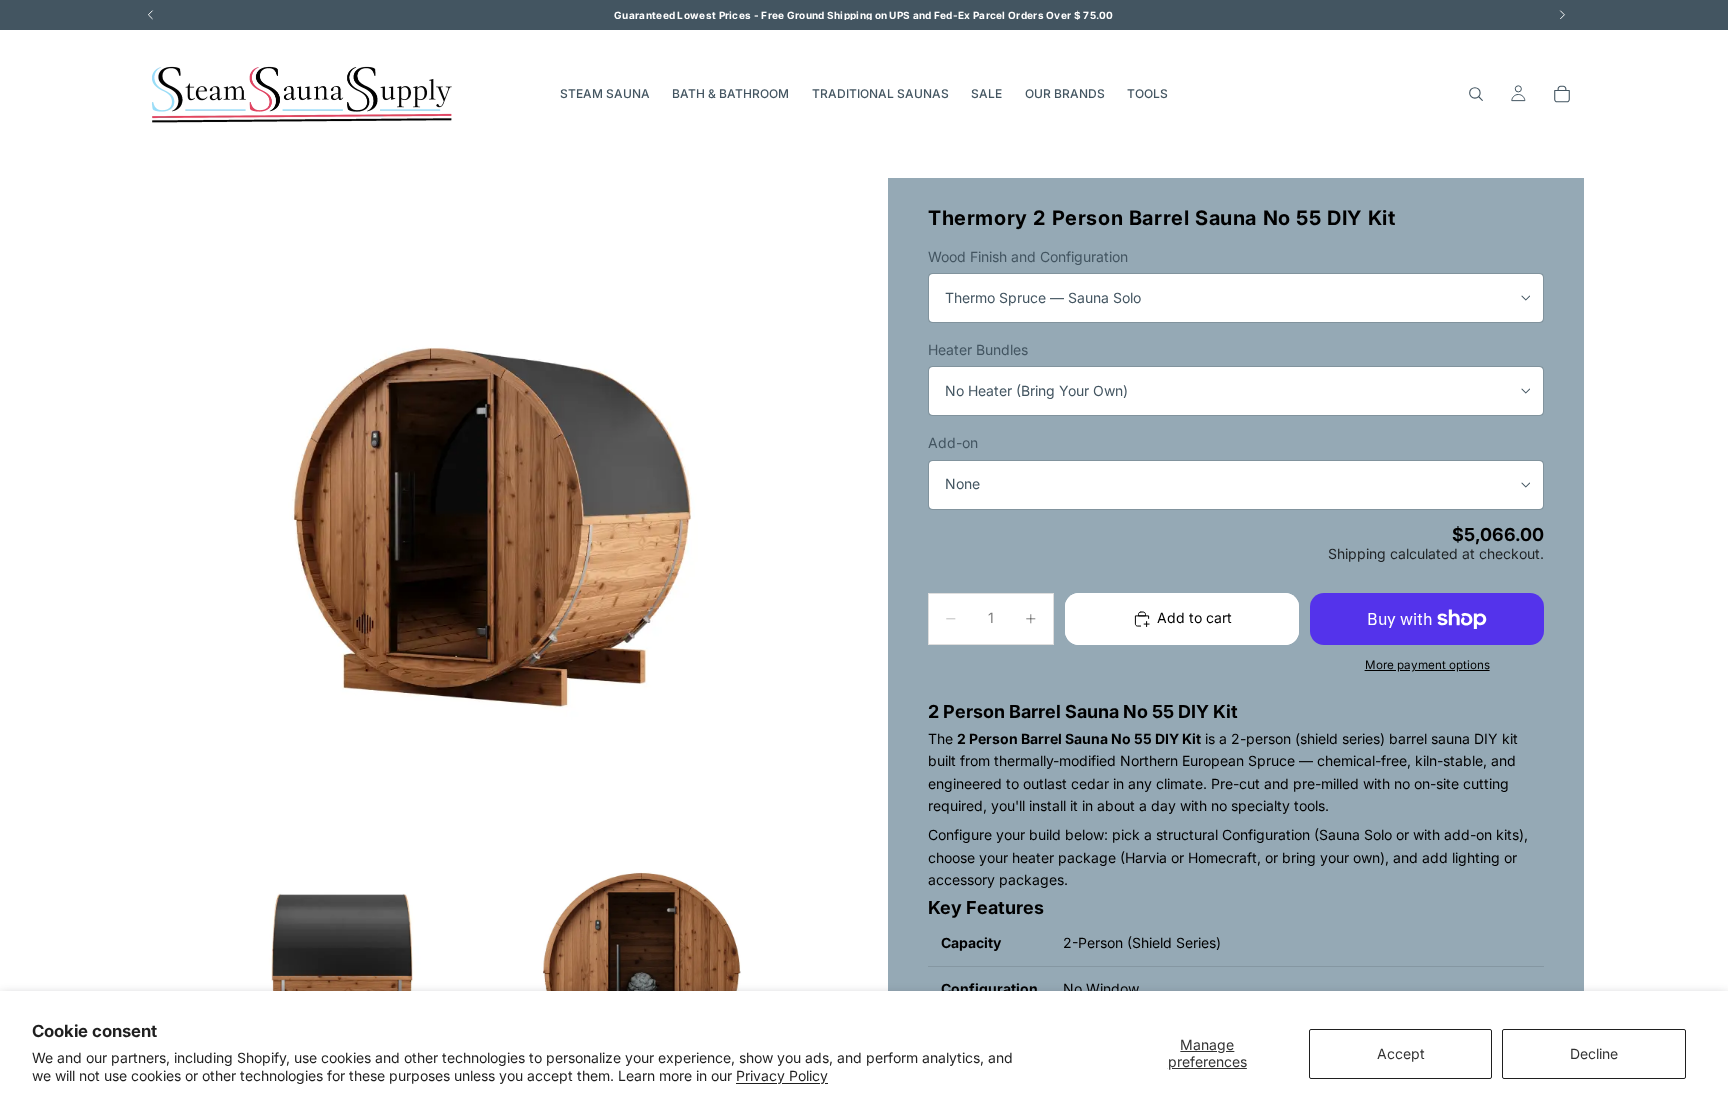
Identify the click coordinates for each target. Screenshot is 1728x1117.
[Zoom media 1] (492, 526)
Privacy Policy (782, 1075)
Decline (1594, 1053)
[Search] (1476, 94)
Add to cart (1194, 617)
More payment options (1427, 665)
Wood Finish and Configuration (1028, 256)
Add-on (953, 442)
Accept (1401, 1053)
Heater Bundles (978, 349)
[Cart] (1562, 94)
